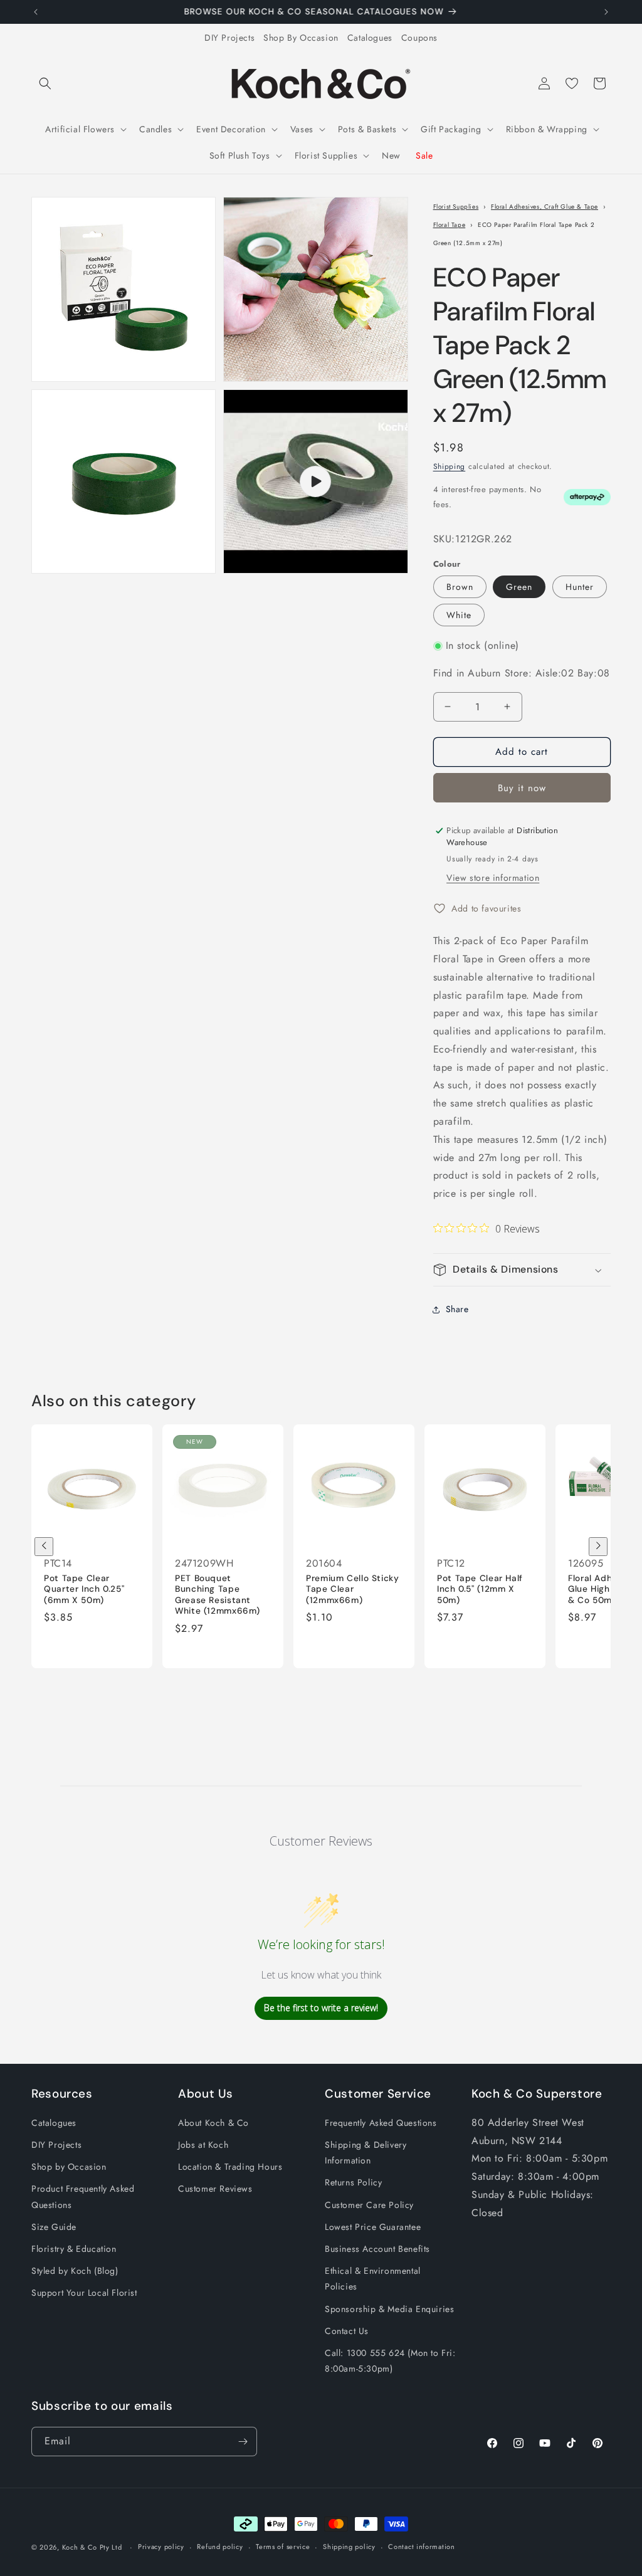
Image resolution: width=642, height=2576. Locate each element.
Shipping (450, 466)
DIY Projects (229, 38)
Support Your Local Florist (84, 2293)
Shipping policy (349, 2547)
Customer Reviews (215, 2189)
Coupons (419, 38)
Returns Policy (353, 2182)
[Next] (598, 1547)
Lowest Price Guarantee (373, 2227)
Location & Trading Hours (230, 2167)
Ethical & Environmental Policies (373, 2279)
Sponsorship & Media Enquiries (389, 2309)
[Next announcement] (606, 12)
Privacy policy (161, 2547)
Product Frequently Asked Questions (83, 2196)
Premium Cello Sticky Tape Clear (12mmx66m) (353, 1589)
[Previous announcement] (36, 12)
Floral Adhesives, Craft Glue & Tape (545, 207)
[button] (45, 83)
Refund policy (220, 2547)
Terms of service (283, 2547)
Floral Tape (450, 225)
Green (519, 587)
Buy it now (522, 788)
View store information (493, 878)
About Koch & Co (213, 2123)
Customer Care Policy (369, 2205)
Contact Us (347, 2331)
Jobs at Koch (203, 2145)
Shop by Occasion (69, 2167)
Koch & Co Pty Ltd (92, 2547)
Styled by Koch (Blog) (75, 2271)
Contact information (421, 2547)
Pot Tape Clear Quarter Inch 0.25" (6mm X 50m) (84, 1589)
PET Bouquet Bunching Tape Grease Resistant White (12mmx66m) (218, 1595)
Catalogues (370, 38)
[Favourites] (572, 83)
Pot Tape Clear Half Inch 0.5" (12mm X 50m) (480, 1589)
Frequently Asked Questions (381, 2123)
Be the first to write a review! (321, 2008)
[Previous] (44, 1547)
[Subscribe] (243, 2442)
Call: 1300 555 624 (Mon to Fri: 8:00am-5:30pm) (390, 2361)
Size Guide (54, 2227)
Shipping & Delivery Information (366, 2153)
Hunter (580, 587)
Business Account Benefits (377, 2249)
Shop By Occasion (301, 38)
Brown (460, 587)
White (459, 615)
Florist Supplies (456, 207)
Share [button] (457, 1309)
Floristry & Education (74, 2249)
